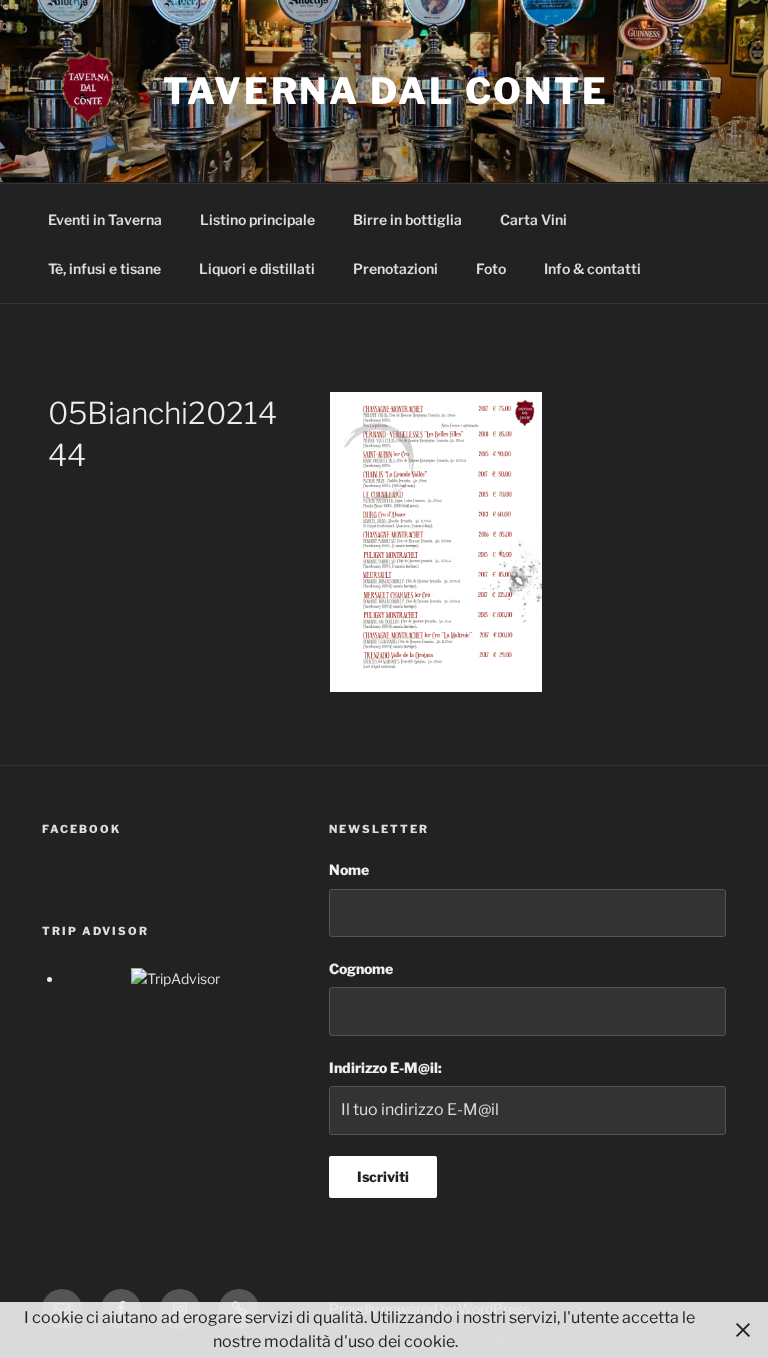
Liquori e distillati (257, 268)
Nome (349, 869)
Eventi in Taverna (105, 219)
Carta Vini (533, 219)
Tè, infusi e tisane (104, 268)
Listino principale (257, 219)
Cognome (361, 968)
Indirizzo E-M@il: (385, 1067)
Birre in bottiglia (407, 219)
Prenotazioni (395, 268)
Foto (491, 268)
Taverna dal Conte (386, 91)
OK (493, 1341)
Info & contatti (592, 268)
